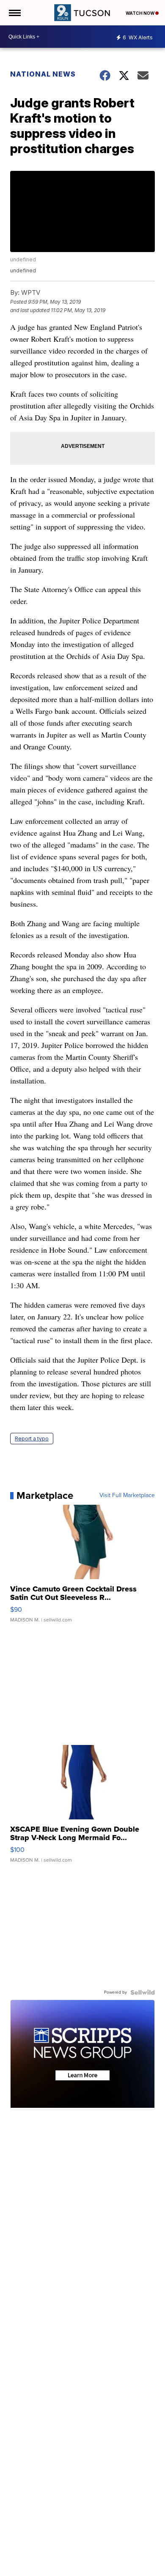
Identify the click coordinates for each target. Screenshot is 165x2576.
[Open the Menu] (14, 13)
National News (43, 74)
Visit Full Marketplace (127, 1495)
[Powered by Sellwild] (143, 1992)
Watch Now (140, 13)
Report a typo (32, 1439)
